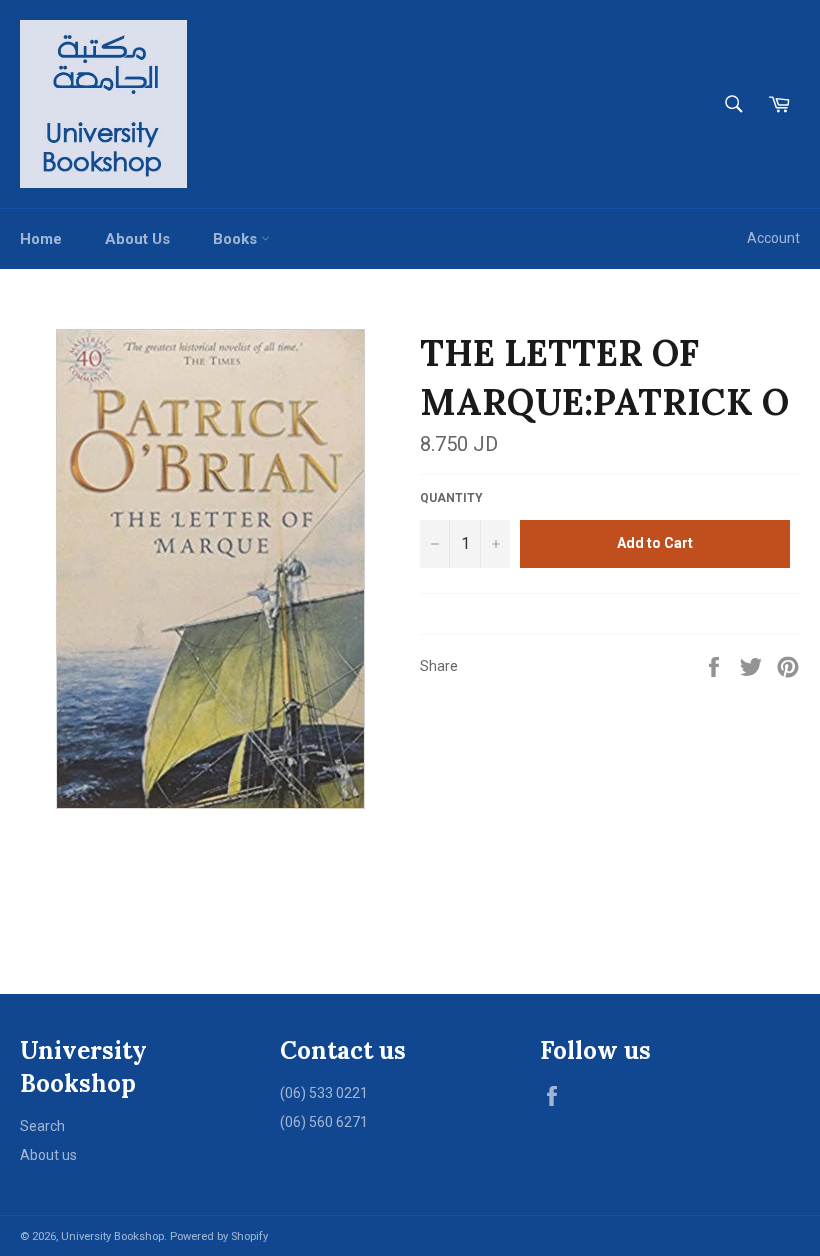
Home (41, 239)
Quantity (451, 498)
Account (773, 238)
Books (237, 239)
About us (48, 1155)
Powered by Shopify (219, 1236)
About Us (137, 239)
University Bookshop (112, 1236)
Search (42, 1126)
